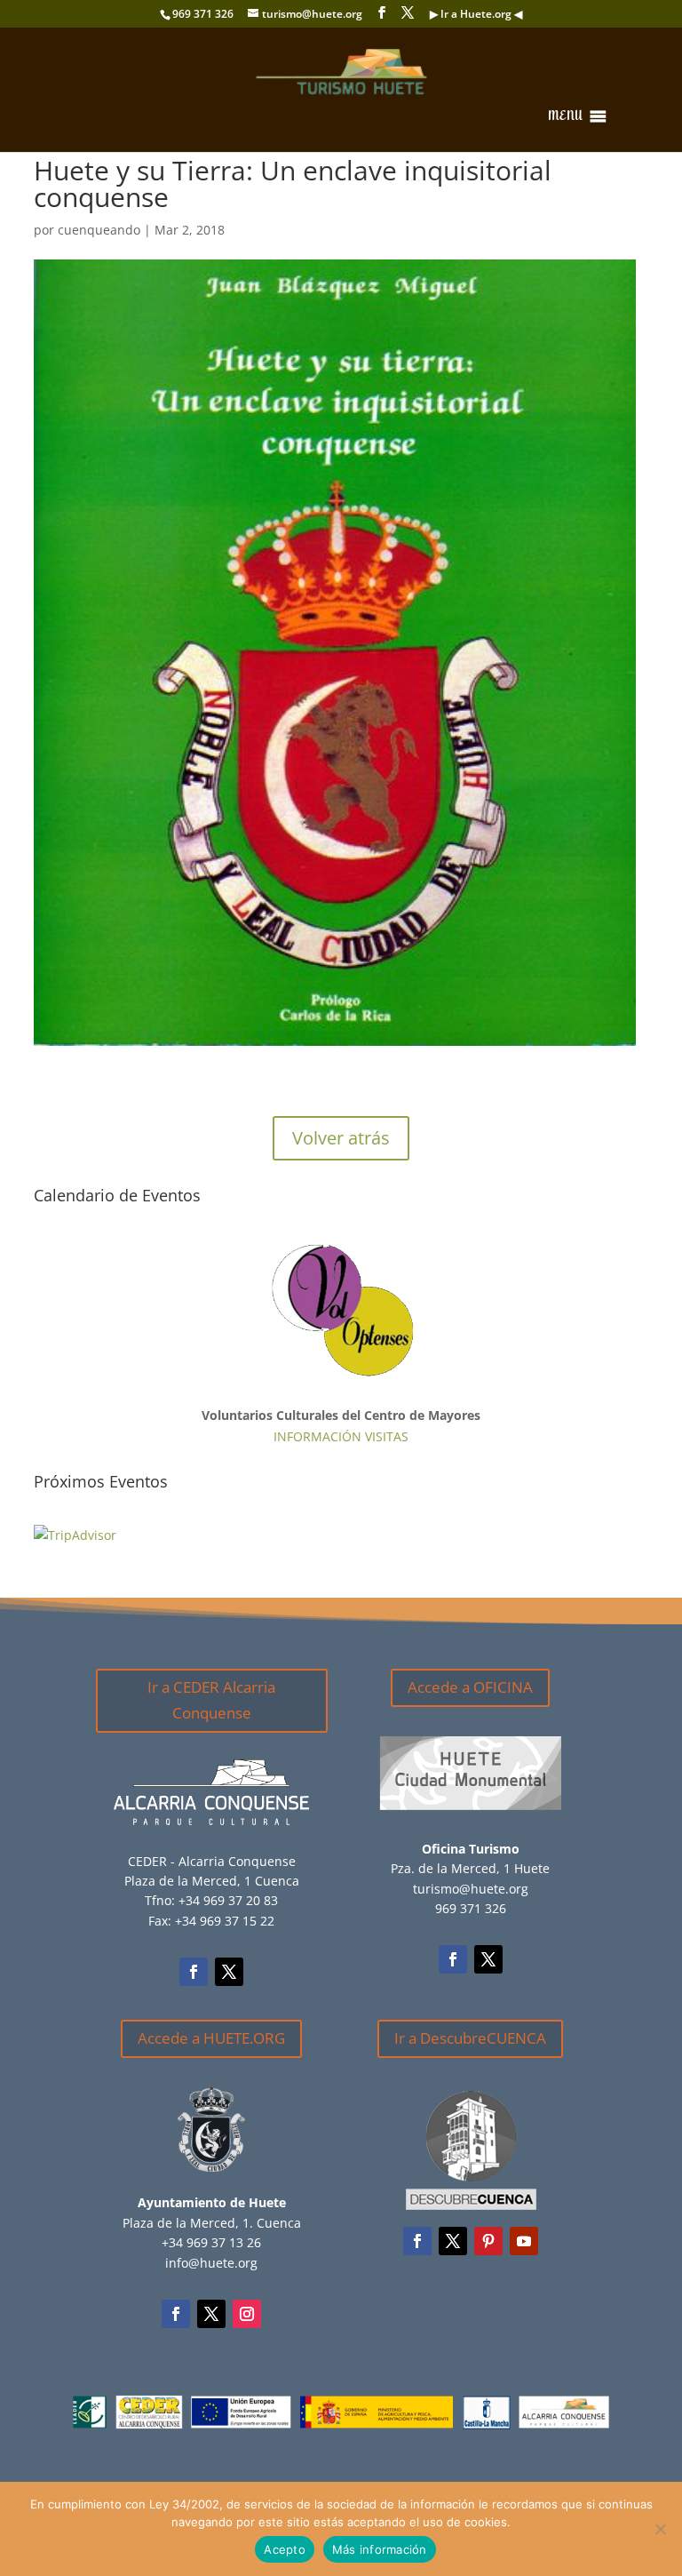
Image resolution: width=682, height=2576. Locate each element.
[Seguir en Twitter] (229, 1972)
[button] (565, 116)
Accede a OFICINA (470, 1687)
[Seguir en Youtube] (524, 2241)
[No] (660, 2529)
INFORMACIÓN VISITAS (341, 1436)
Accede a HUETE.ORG (211, 2038)
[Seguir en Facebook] (194, 1972)
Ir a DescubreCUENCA (470, 2038)
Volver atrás (341, 1138)
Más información (380, 2549)
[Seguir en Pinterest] (488, 2241)
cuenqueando (99, 230)
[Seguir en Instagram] (247, 2314)
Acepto (285, 2549)
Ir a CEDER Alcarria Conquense (211, 1700)
